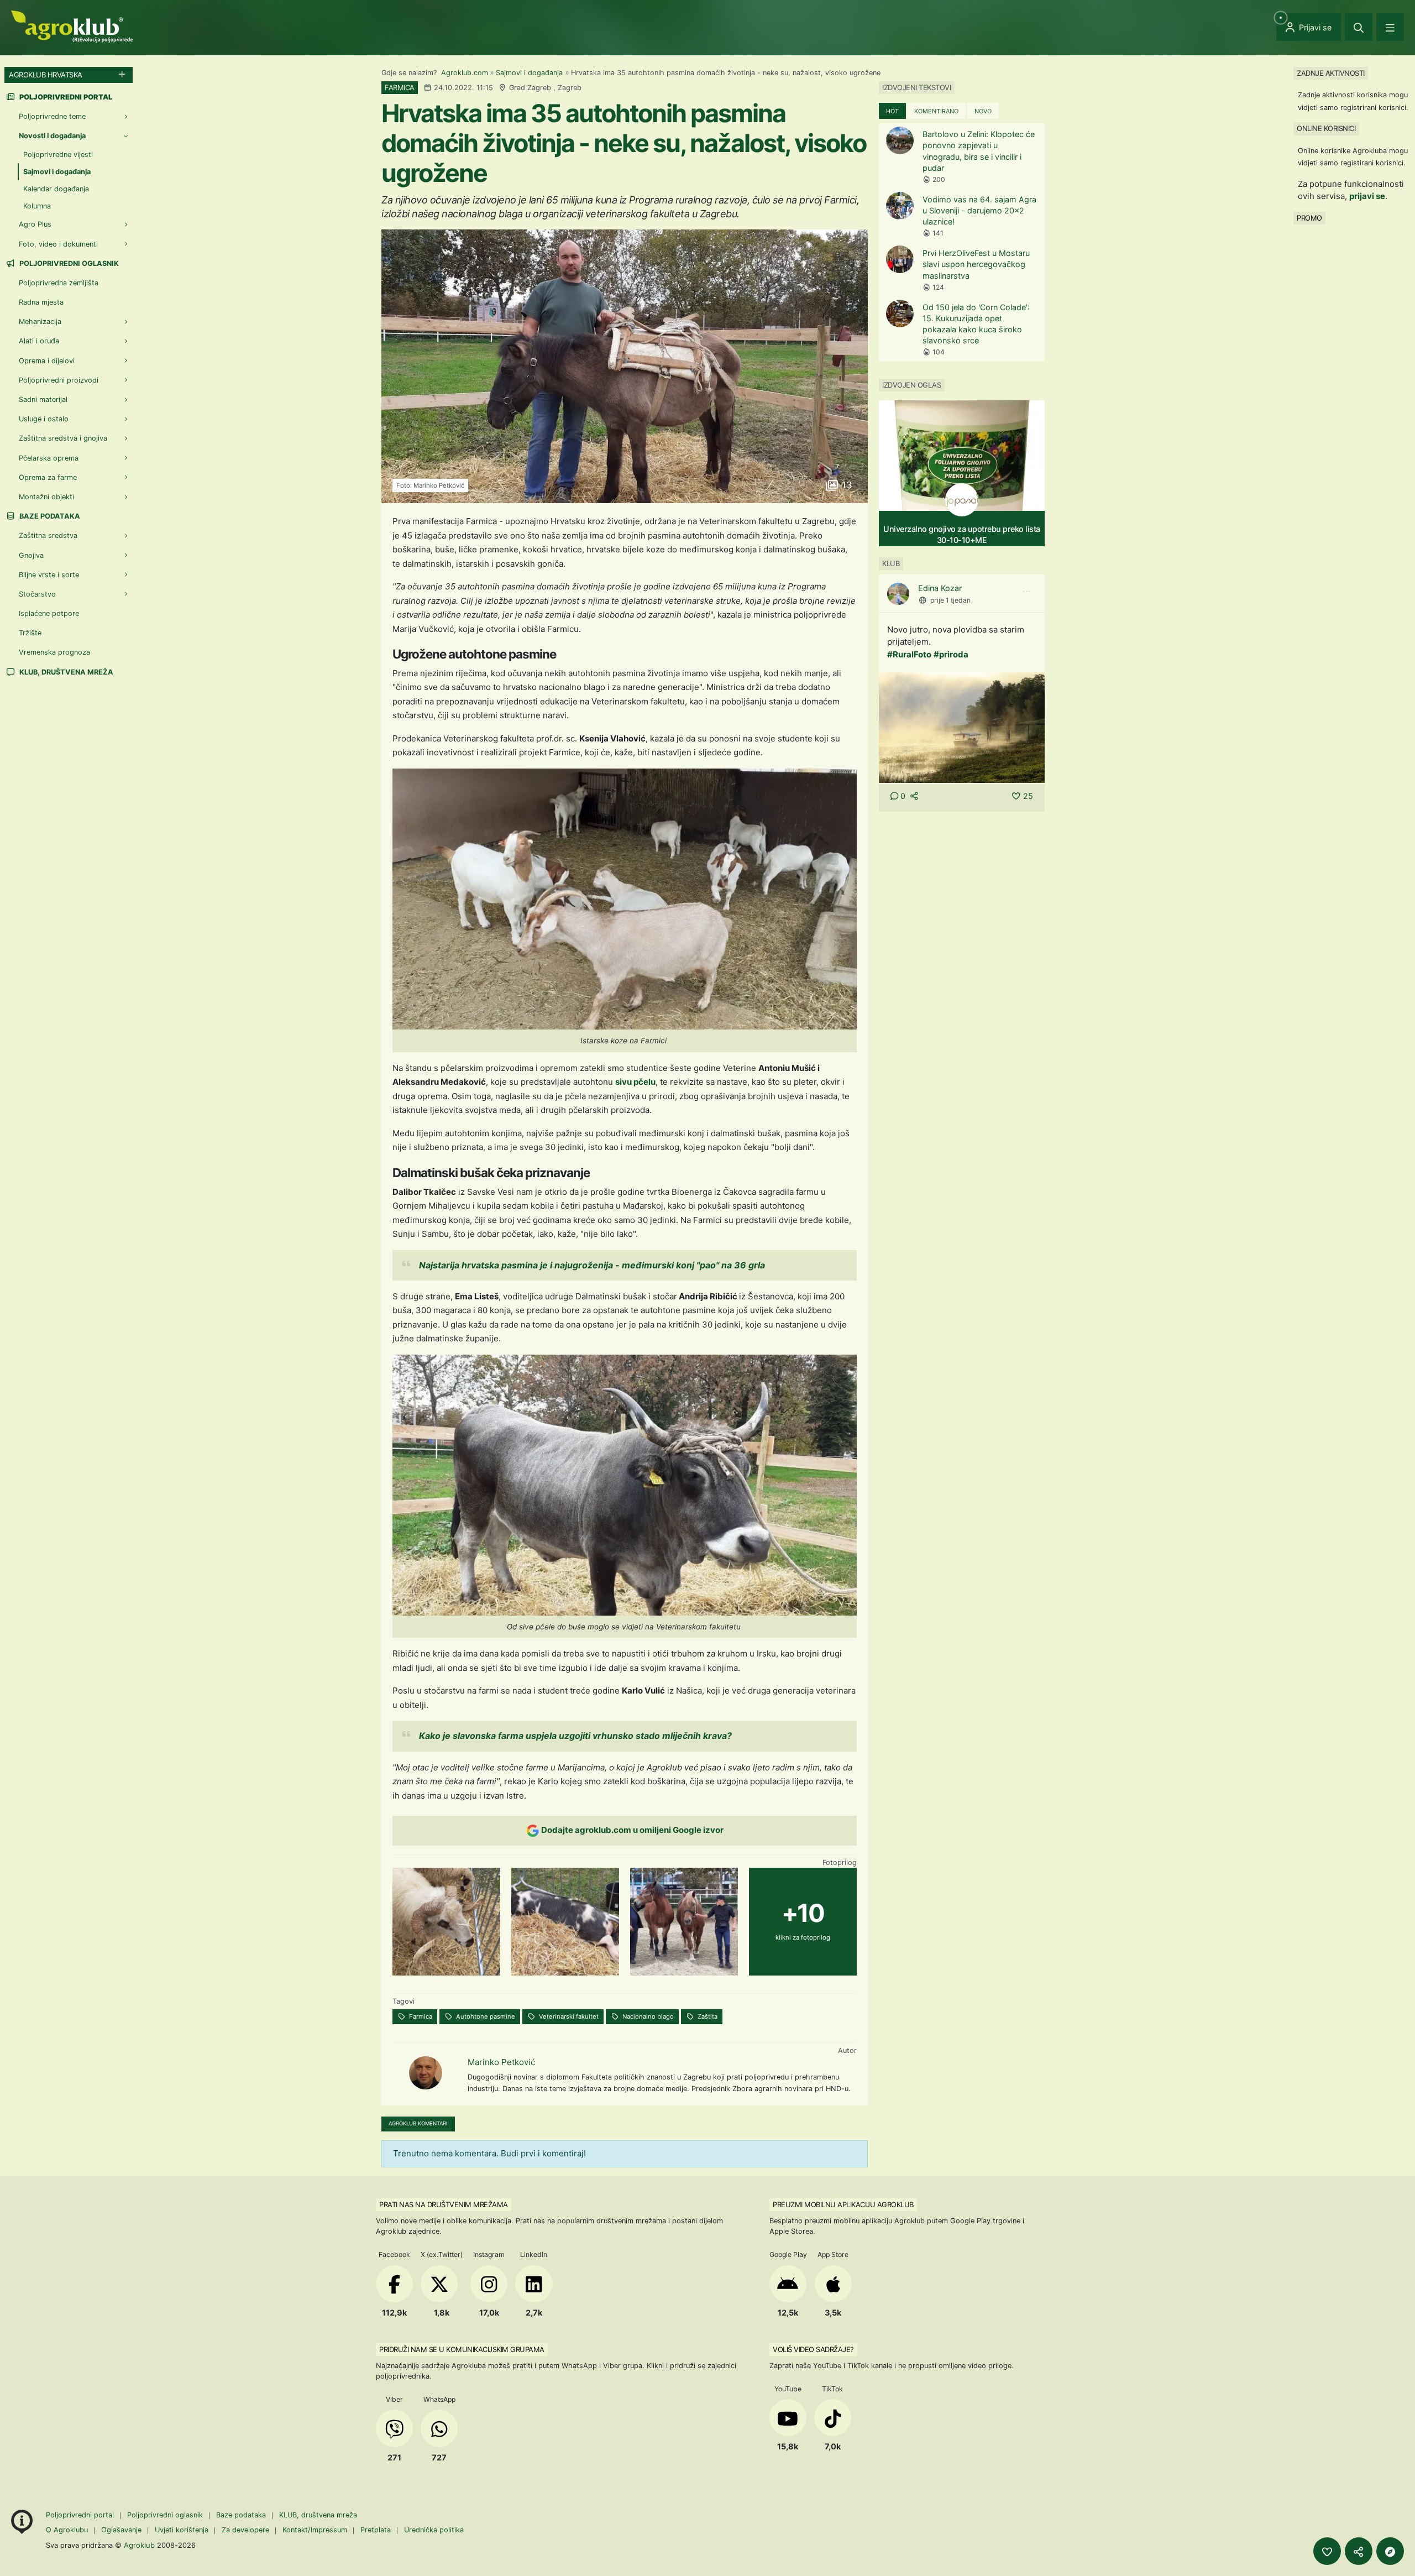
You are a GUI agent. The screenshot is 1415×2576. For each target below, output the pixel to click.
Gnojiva (31, 555)
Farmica (420, 2016)
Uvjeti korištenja (182, 2530)
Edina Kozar (940, 588)
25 (1028, 796)
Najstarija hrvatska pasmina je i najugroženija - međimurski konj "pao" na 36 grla (592, 1265)
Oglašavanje (121, 2530)
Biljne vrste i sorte (49, 575)
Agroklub (139, 2545)
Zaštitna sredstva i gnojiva (63, 438)
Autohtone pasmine (485, 2016)
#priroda (951, 654)
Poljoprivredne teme (52, 116)
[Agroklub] (72, 26)
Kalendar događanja (56, 189)
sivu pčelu (635, 1082)
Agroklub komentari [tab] (418, 2123)
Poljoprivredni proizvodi (59, 380)
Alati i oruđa (39, 341)
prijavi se (1367, 196)
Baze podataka (49, 516)
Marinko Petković (501, 2062)
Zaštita (707, 2016)
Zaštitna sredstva (48, 535)
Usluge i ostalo (44, 419)
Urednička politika (434, 2530)
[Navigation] (1390, 27)
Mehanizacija (40, 322)
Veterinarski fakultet (568, 2016)
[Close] (1359, 27)
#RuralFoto (909, 654)
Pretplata (376, 2530)
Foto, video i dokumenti (58, 244)
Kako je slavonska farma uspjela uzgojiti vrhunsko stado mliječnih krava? (575, 1736)
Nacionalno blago (647, 2016)
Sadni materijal (43, 399)
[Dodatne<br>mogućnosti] (1390, 2551)
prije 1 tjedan (950, 600)
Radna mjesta (41, 302)
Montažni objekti (46, 497)
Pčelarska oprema (49, 458)
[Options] (1026, 592)
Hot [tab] (892, 111)
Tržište (30, 633)
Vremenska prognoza (54, 652)
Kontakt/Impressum (315, 2530)
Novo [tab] (983, 111)
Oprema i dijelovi (47, 361)
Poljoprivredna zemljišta (59, 283)
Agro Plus (35, 224)
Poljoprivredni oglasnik (68, 263)
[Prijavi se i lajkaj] (1327, 2551)
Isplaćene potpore (49, 613)
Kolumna (37, 206)
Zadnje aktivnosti (1331, 73)
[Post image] (962, 727)
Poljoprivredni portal (81, 2515)
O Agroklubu (67, 2530)
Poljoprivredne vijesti (58, 155)
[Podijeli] (1359, 2551)
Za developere (245, 2530)
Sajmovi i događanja (529, 73)
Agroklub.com (465, 73)
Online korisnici (1326, 128)
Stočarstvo (37, 594)
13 (846, 485)
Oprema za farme (48, 477)
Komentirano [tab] (936, 111)
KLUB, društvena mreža (65, 672)
